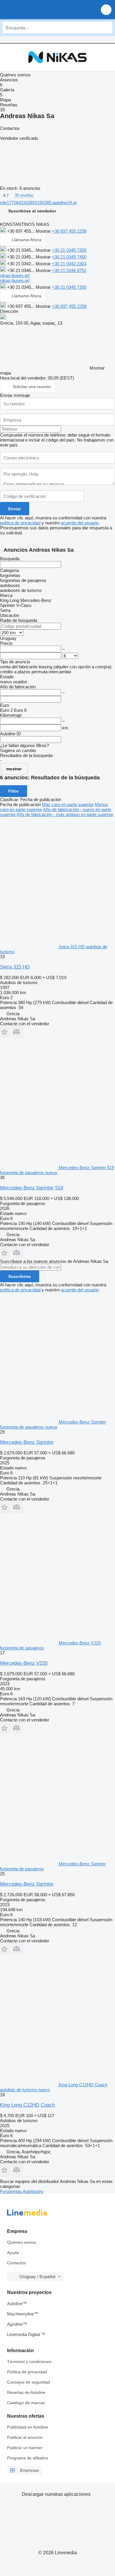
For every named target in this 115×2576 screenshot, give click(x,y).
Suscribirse (20, 1276)
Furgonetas (11, 2191)
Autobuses (33, 2191)
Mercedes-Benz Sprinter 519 (32, 1188)
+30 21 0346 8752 (69, 270)
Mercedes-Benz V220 (24, 1663)
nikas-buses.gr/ (15, 275)
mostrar (14, 769)
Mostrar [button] (44, 231)
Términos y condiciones (29, 2362)
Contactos (17, 2263)
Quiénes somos (22, 2242)
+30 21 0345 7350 (69, 250)
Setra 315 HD (15, 967)
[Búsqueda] (106, 28)
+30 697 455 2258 (69, 231)
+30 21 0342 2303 (69, 264)
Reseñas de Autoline (26, 2392)
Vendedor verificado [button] (19, 138)
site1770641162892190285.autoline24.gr (38, 203)
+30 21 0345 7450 (69, 257)
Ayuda (13, 2253)
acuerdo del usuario (80, 523)
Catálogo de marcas (26, 2403)
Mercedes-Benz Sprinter (27, 1442)
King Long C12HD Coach (27, 2105)
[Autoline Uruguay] (38, 10)
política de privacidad (20, 523)
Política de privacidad (27, 2372)
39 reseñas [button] (24, 195)
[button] (106, 10)
